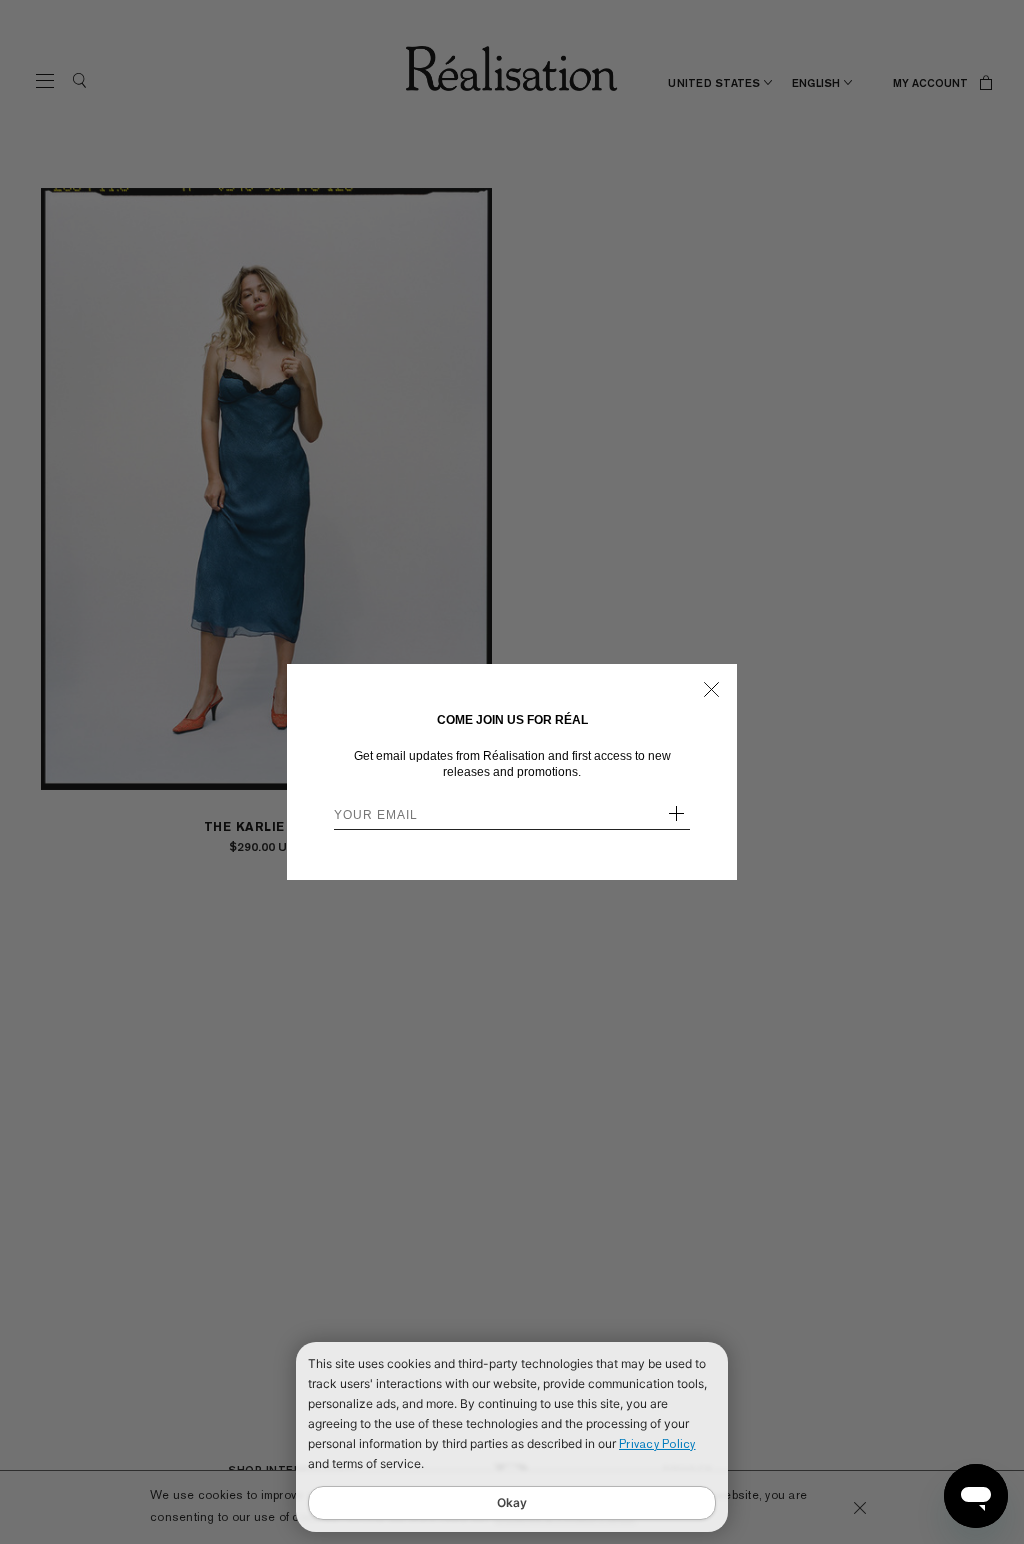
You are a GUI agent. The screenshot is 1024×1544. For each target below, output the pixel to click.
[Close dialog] (711, 689)
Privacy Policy (657, 1444)
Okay (512, 1502)
